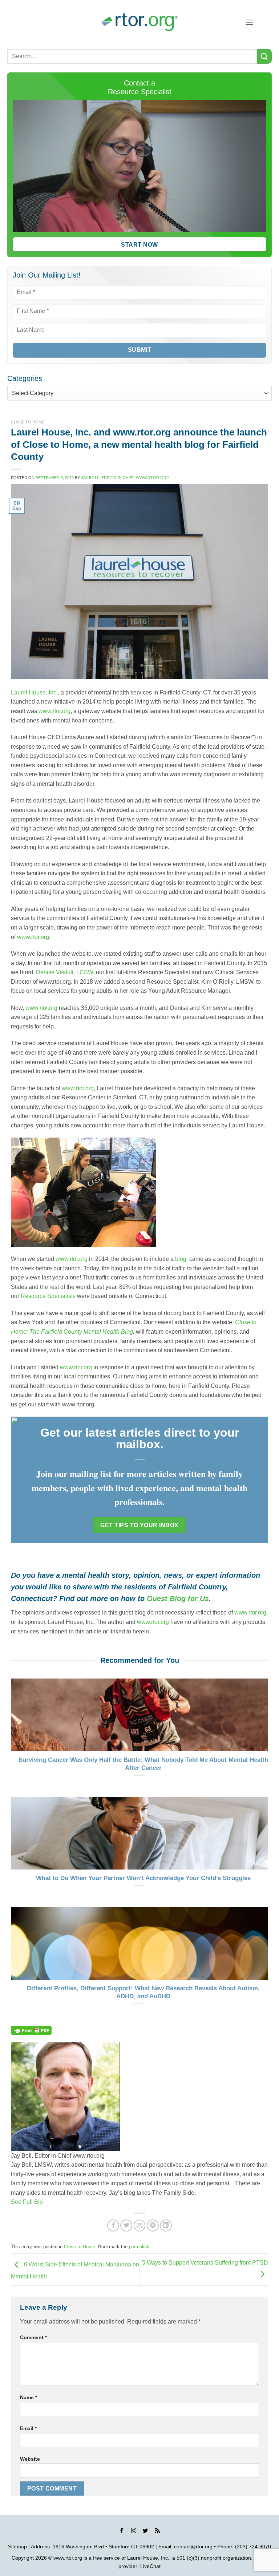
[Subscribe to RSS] (157, 2532)
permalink (139, 2247)
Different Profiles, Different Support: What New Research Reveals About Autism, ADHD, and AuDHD (143, 1992)
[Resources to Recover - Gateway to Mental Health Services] (139, 22)
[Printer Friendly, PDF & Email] (31, 2030)
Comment (33, 2337)
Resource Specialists (48, 1296)
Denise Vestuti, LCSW (64, 972)
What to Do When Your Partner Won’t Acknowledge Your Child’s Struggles (143, 1878)
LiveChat (150, 2566)
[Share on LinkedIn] (166, 2225)
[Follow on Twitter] (145, 2532)
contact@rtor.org (193, 2547)
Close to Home (28, 422)
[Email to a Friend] (140, 2225)
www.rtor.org (54, 711)
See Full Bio (27, 2202)
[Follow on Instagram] (134, 2532)
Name (29, 2397)
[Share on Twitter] (126, 2225)
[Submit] (264, 56)
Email (28, 2428)
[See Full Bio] (47, 2202)
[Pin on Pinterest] (153, 2225)
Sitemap (17, 2547)
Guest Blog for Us (178, 1598)
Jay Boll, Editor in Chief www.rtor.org (125, 478)
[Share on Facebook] (113, 2225)
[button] (249, 22)
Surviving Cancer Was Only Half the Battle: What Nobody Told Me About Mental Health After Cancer (143, 1764)
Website (30, 2459)
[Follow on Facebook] (122, 2532)
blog (181, 1259)
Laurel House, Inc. (34, 692)
